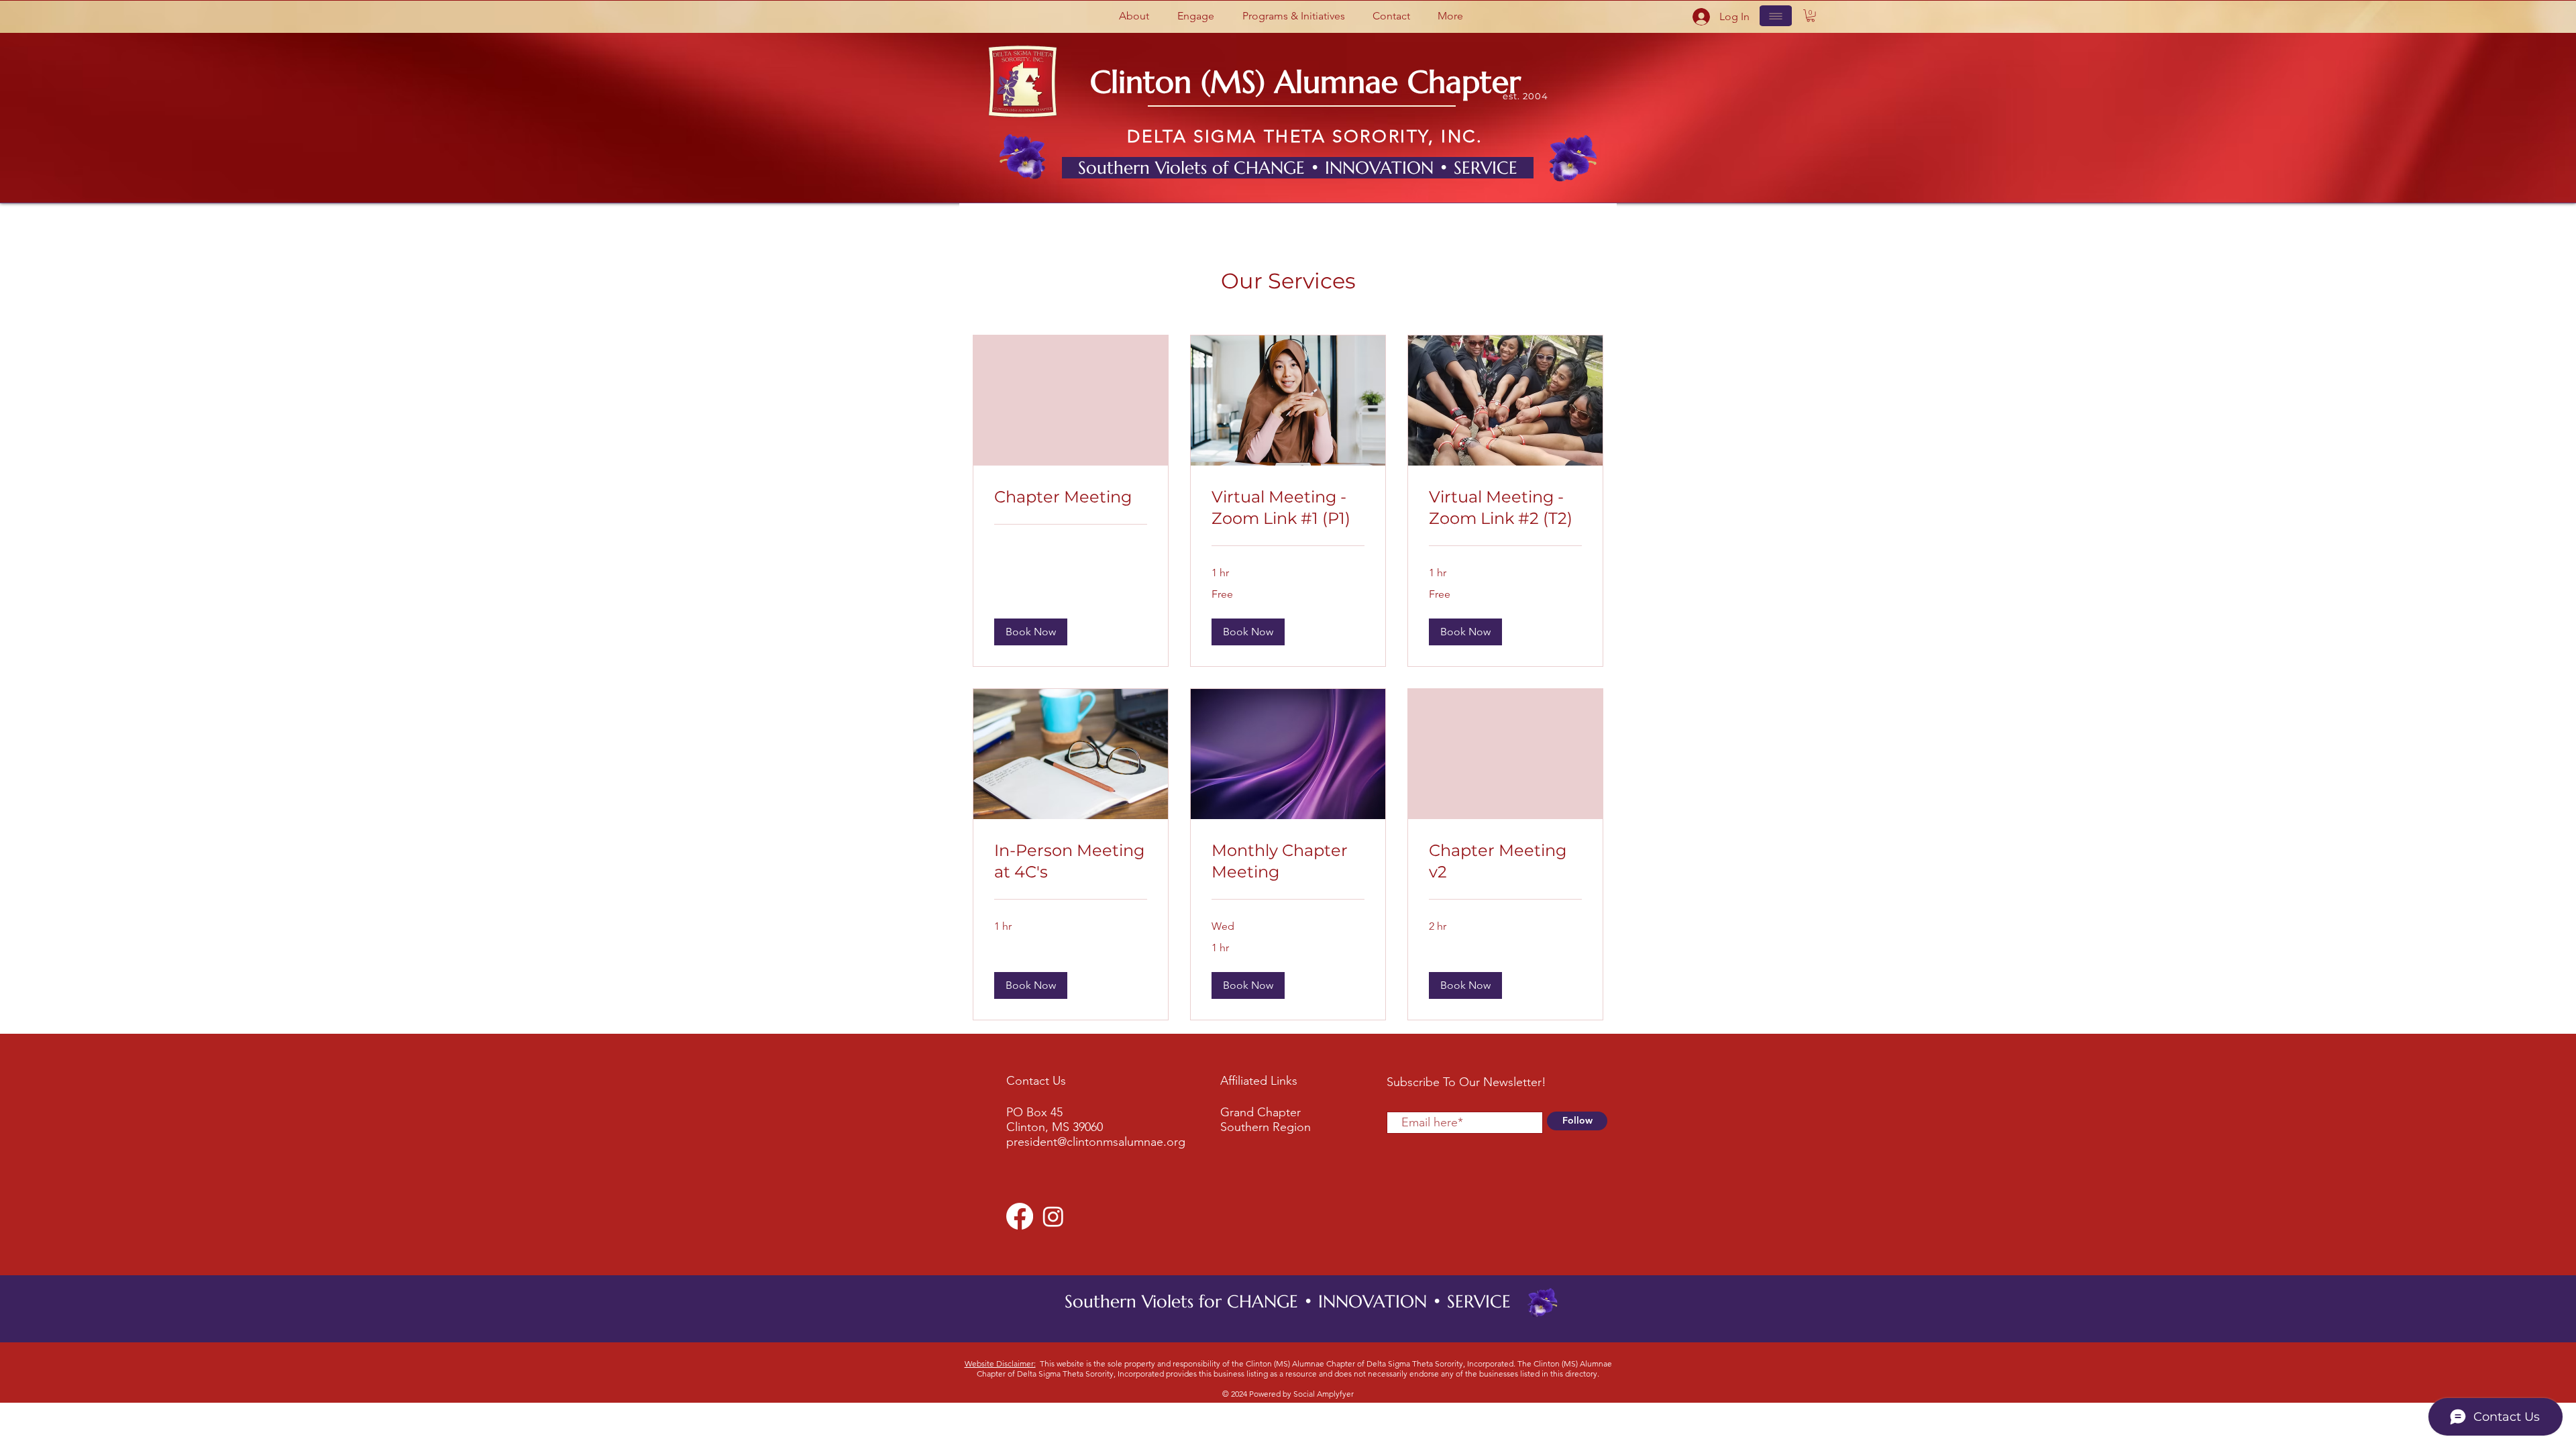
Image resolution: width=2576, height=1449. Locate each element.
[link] (1071, 497)
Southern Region (1266, 1127)
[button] (1134, 16)
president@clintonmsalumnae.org (1096, 1142)
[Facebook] (1020, 1216)
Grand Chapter (1260, 1112)
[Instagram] (1053, 1216)
